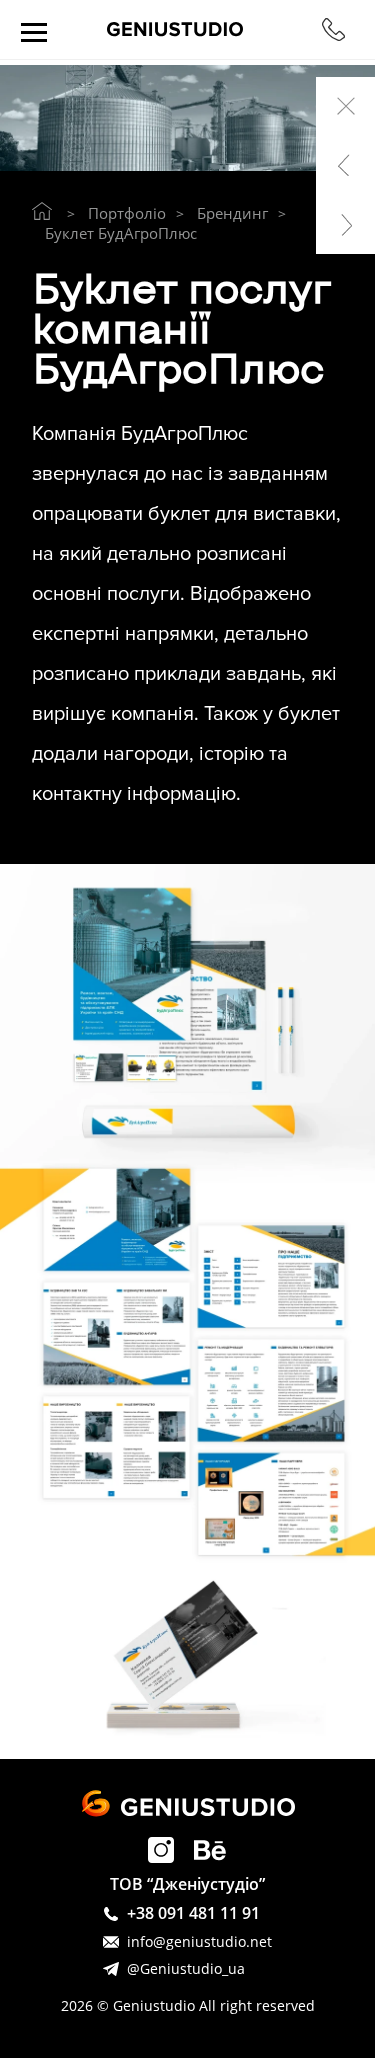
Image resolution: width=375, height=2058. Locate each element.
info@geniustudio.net (199, 1941)
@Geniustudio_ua (186, 1968)
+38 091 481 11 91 (193, 1913)
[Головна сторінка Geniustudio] (42, 211)
